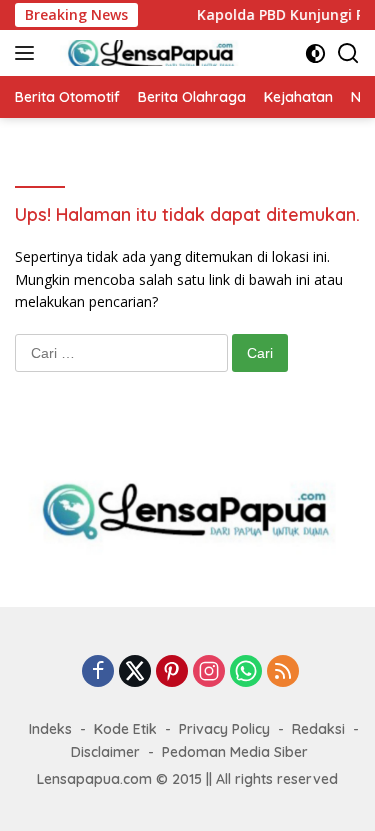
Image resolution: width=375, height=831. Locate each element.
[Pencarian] (348, 53)
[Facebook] (98, 672)
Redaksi (318, 729)
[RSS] (283, 672)
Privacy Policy (224, 729)
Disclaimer (105, 752)
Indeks (50, 729)
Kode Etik (125, 729)
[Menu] (28, 53)
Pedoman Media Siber (235, 752)
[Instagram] (209, 672)
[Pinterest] (172, 672)
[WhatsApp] (246, 672)
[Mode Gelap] (315, 53)
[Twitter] (135, 672)
